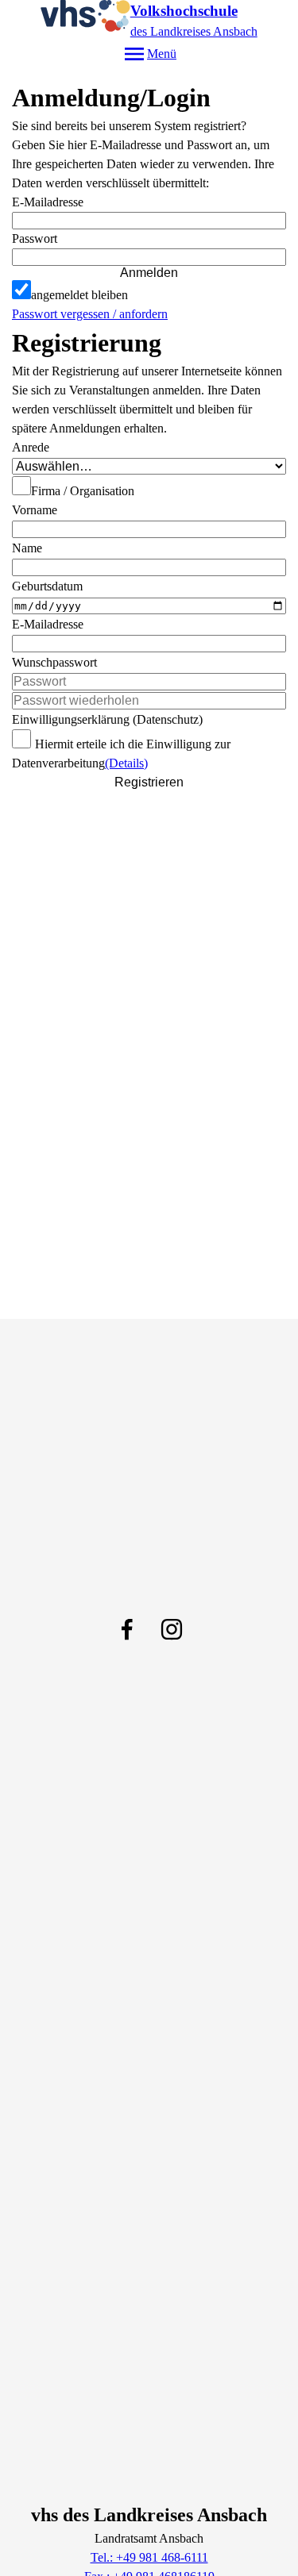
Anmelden (149, 273)
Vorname (35, 510)
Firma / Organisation (83, 491)
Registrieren (149, 782)
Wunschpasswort (54, 662)
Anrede (31, 447)
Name (27, 548)
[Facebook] (127, 1629)
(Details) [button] (126, 763)
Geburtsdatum (47, 586)
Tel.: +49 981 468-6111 (149, 2557)
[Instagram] (172, 1629)
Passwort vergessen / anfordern (90, 314)
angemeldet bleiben (79, 295)
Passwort (35, 238)
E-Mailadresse (48, 202)
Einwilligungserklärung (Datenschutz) (107, 719)
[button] (149, 257)
